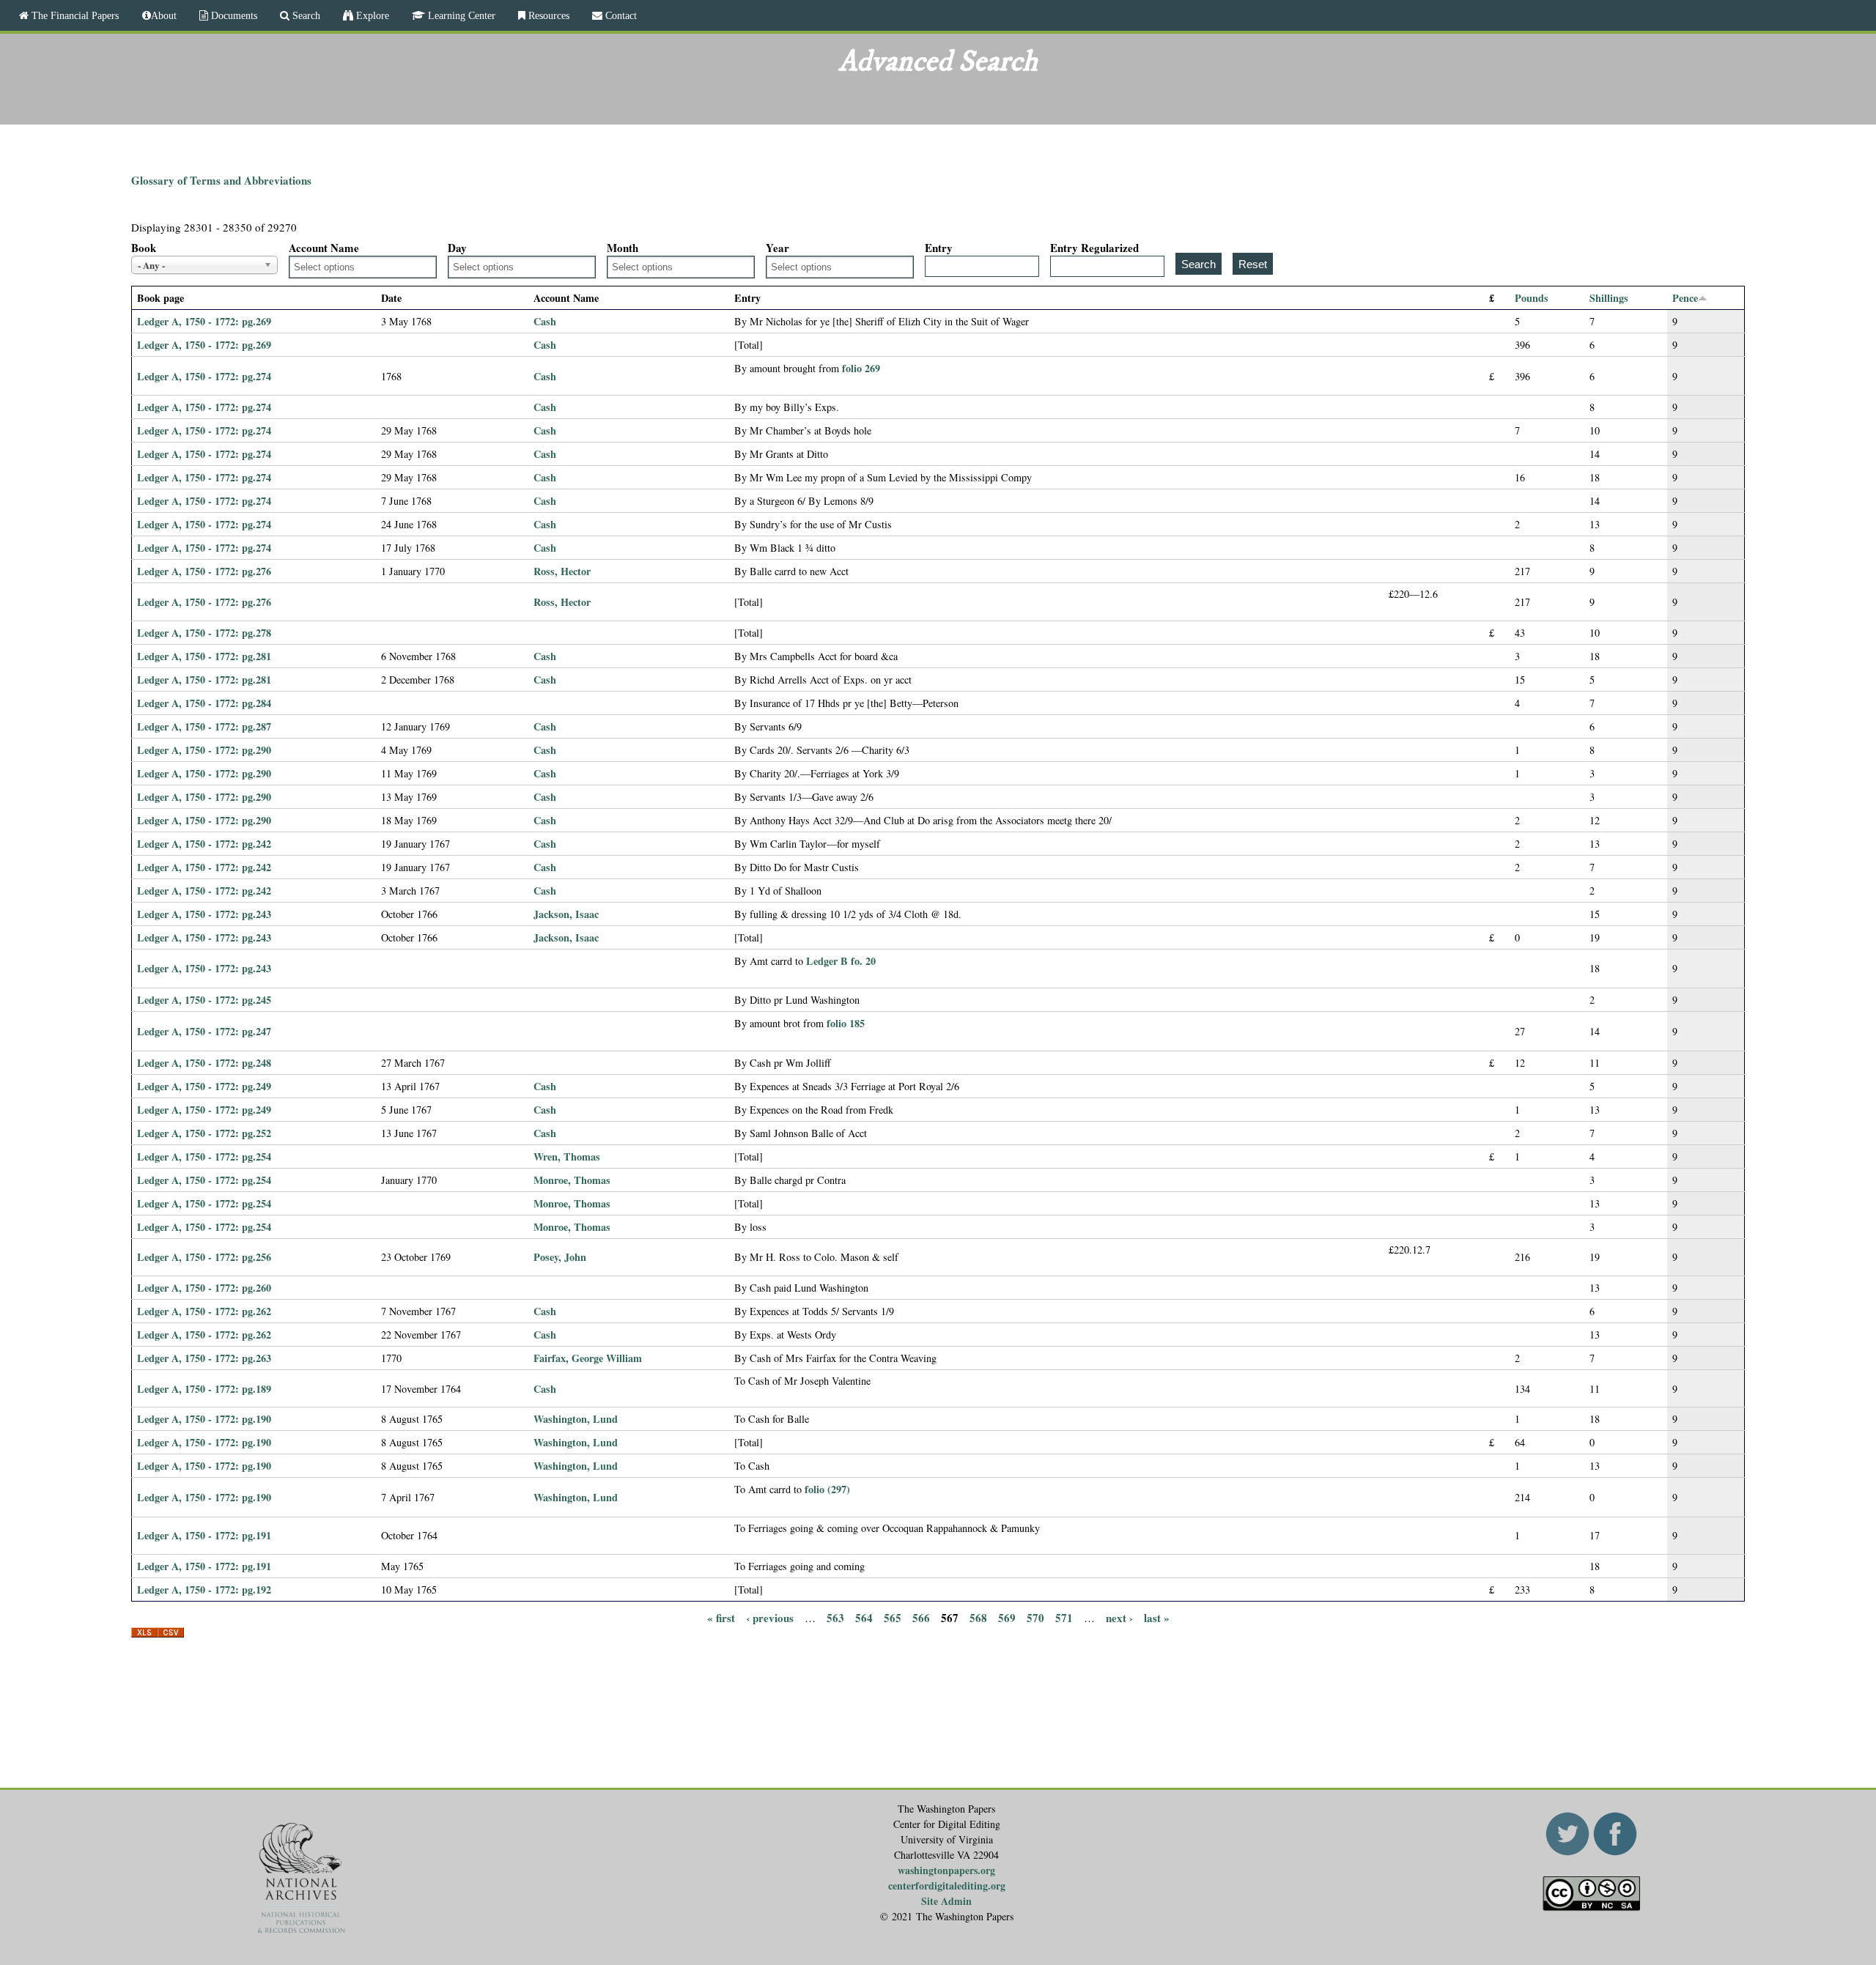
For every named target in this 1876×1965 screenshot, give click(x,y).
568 (978, 1617)
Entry (939, 248)
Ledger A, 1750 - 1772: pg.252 (204, 1133)
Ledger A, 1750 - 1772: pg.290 (204, 750)
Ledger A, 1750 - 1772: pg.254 (204, 1157)
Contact (620, 15)
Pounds (1532, 298)
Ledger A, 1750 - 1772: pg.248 (204, 1063)
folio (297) (827, 1489)
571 (1064, 1617)
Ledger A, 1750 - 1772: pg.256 (204, 1257)
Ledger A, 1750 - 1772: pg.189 (204, 1389)
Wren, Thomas (567, 1157)
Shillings (1609, 298)
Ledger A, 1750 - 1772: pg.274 (204, 376)
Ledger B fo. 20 (841, 961)
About (164, 15)
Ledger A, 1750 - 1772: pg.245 (204, 1000)
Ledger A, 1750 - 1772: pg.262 (204, 1311)
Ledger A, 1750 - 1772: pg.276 (204, 571)
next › (1119, 1617)
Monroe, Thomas (572, 1180)
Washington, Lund (576, 1419)
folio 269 (861, 368)
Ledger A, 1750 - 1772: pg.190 (204, 1419)
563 (835, 1617)
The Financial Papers (74, 15)
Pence (1685, 298)
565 (893, 1617)
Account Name (324, 248)
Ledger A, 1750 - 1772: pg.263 (204, 1358)
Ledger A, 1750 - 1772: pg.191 (204, 1535)
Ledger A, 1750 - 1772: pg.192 (204, 1590)
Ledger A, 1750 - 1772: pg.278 (204, 633)
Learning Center (460, 15)
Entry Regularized (1094, 248)
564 (864, 1617)
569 (1007, 1617)
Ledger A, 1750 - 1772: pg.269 (204, 321)
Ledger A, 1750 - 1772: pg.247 (204, 1031)
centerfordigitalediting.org (947, 1886)
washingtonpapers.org (946, 1870)
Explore (371, 15)
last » (1157, 1617)
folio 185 (846, 1023)
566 (921, 1617)
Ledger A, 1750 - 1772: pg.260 (204, 1288)
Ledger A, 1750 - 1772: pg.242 (204, 844)
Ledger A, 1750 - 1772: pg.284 (204, 703)
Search (305, 15)
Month (623, 248)
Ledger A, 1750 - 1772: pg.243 (204, 914)
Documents (233, 15)
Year (778, 248)
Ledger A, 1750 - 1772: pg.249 (204, 1086)
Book (144, 248)
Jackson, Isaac (566, 914)
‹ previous (770, 1617)
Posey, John (560, 1257)
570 (1035, 1617)
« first (721, 1617)
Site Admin (946, 1901)
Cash (545, 321)
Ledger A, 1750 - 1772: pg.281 (204, 656)
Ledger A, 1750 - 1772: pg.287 (204, 726)
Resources (547, 15)
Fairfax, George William (588, 1358)
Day (457, 248)
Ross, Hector (562, 571)
